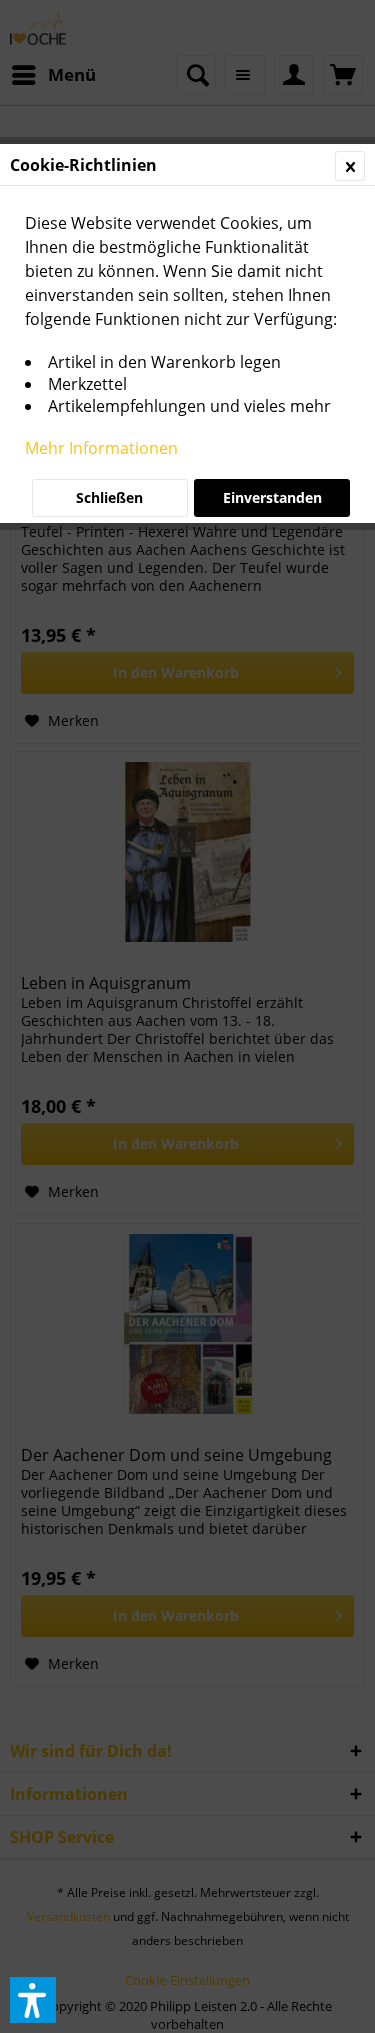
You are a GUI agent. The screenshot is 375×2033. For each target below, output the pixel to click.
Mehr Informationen (101, 448)
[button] (33, 2000)
